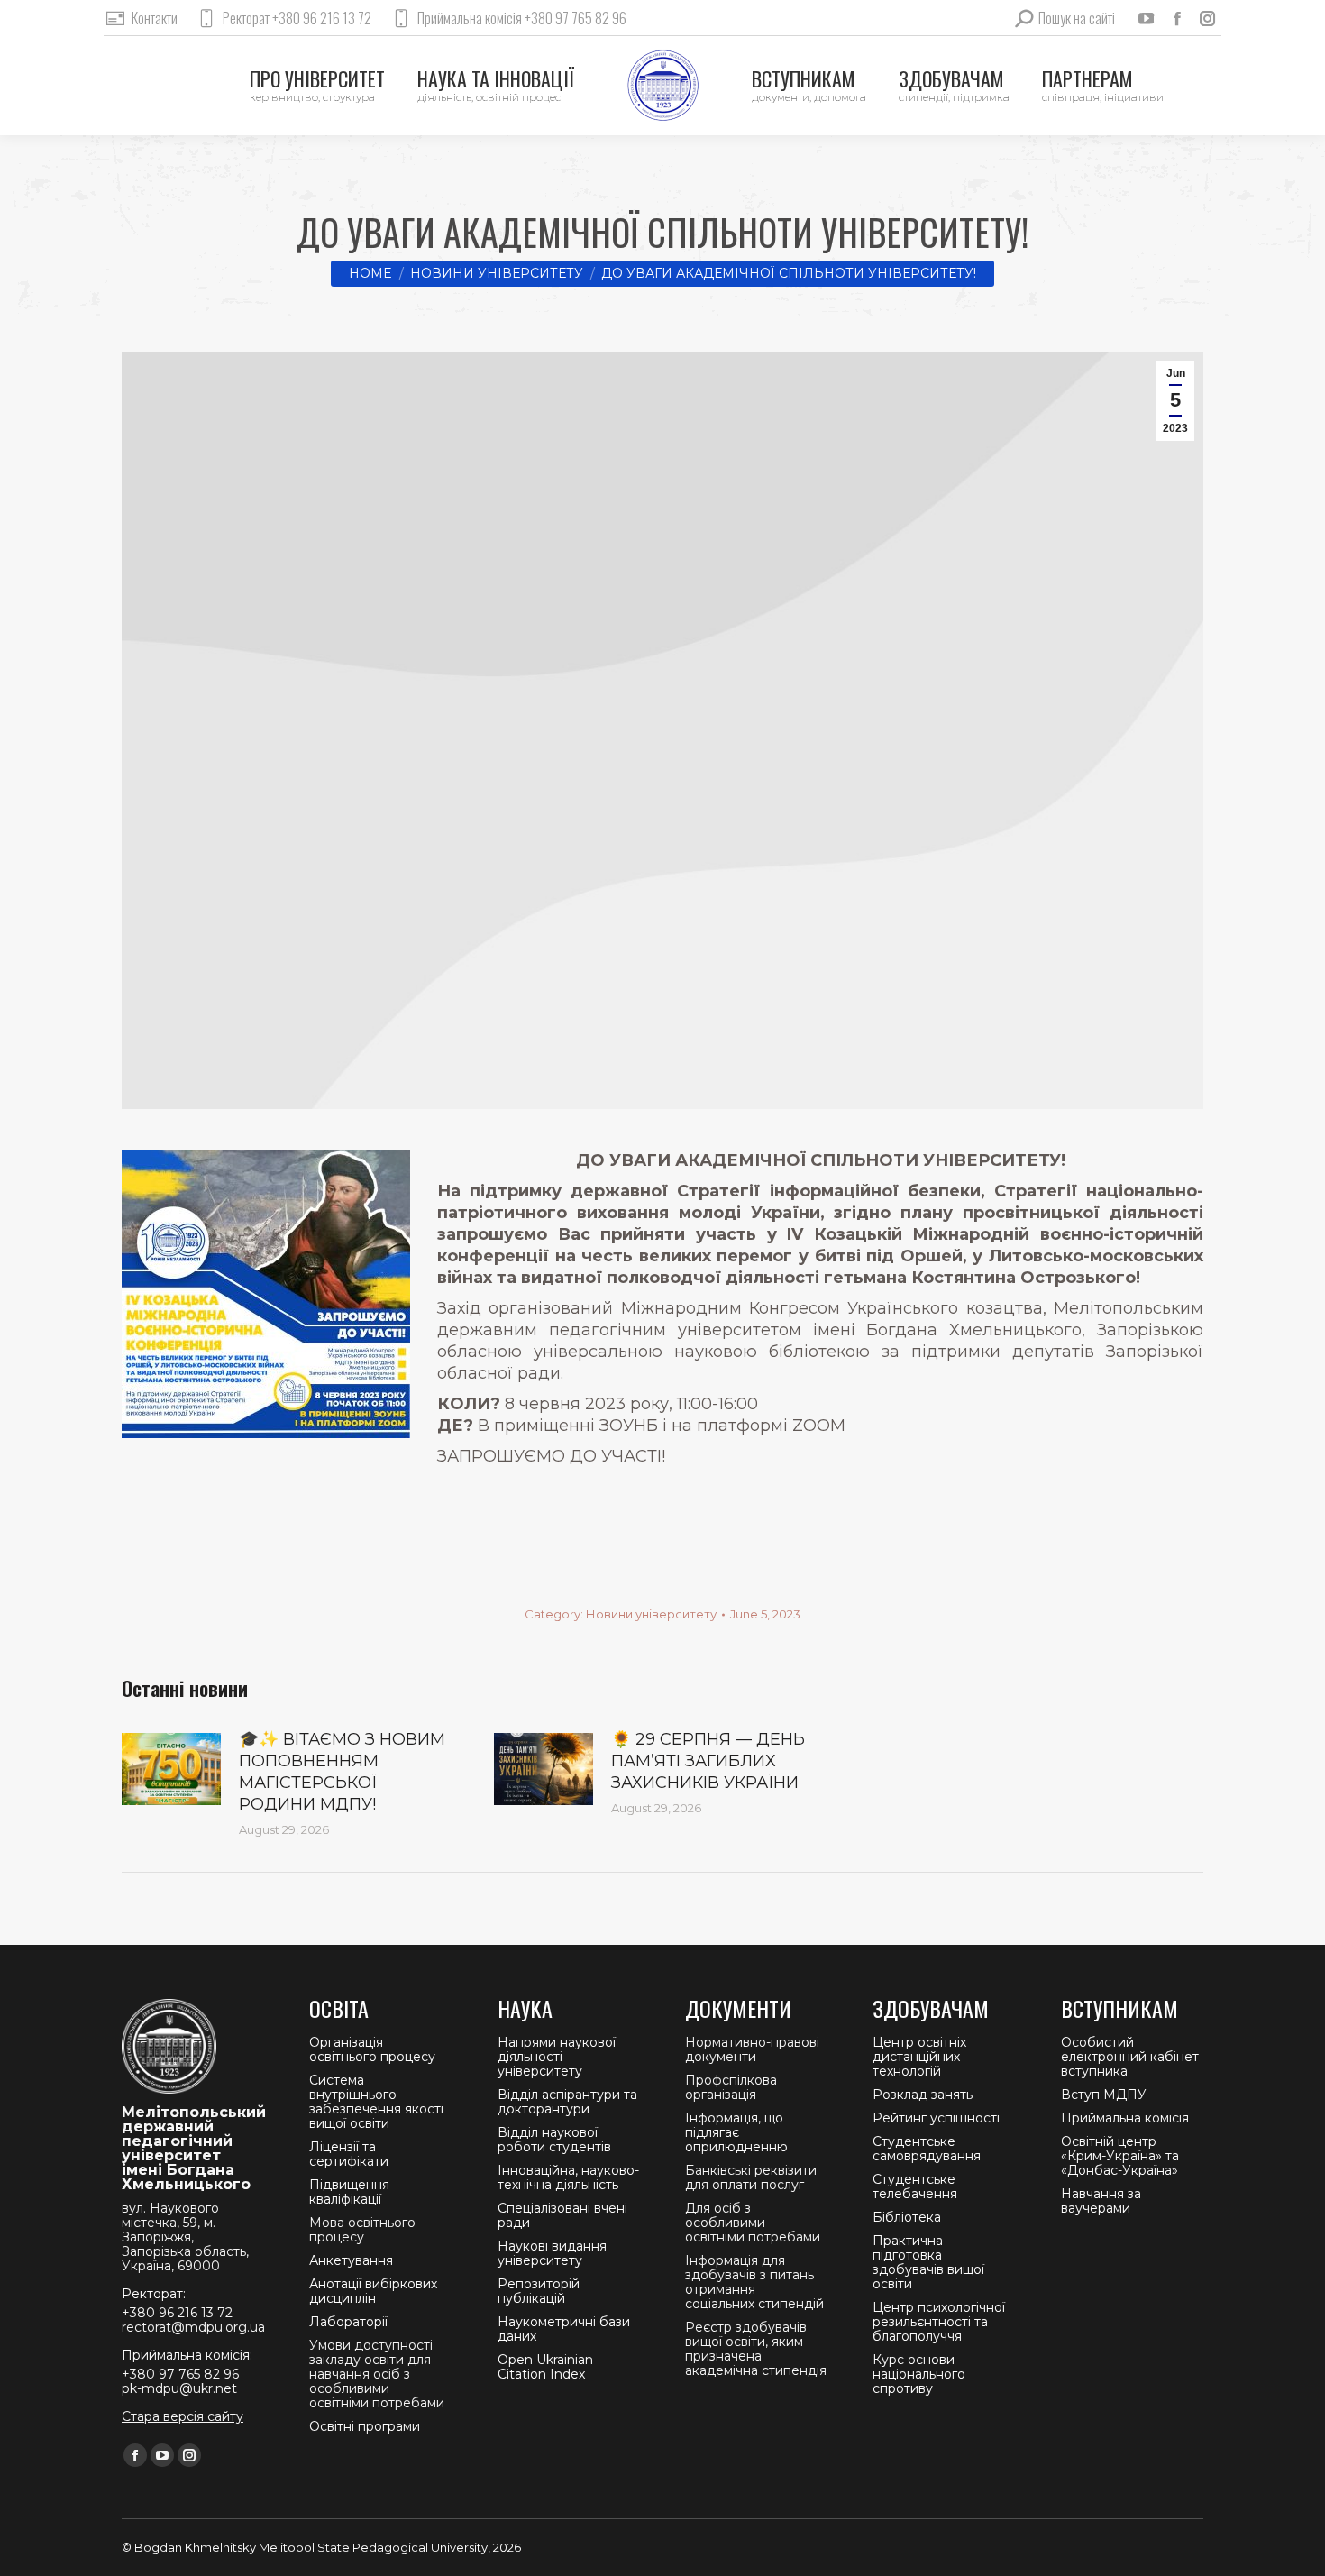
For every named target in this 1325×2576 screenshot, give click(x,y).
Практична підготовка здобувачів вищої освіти (928, 2262)
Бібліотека (907, 2217)
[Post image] (171, 1769)
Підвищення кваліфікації (349, 2192)
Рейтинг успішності (936, 2118)
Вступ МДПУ (1104, 2095)
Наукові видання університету (552, 2253)
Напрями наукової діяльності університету (557, 2057)
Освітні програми (365, 2426)
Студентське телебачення (915, 2186)
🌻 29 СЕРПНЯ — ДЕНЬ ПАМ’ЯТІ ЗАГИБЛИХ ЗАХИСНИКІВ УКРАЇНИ (708, 1761)
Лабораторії (348, 2322)
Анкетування (351, 2260)
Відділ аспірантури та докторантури (567, 2102)
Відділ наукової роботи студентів (554, 2140)
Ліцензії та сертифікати (349, 2154)
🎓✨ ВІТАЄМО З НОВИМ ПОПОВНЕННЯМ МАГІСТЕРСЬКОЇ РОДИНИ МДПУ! (342, 1772)
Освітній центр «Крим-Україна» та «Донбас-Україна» (1120, 2156)
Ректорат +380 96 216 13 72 (297, 18)
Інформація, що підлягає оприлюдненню (736, 2132)
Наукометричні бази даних (564, 2329)
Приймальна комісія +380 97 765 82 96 (522, 18)
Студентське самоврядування (927, 2149)
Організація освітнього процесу (372, 2049)
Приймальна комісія (1125, 2118)
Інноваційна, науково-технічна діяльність (568, 2177)
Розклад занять (923, 2095)
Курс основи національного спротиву (919, 2374)
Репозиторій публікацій (539, 2291)
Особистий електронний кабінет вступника (1130, 2057)
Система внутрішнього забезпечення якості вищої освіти (376, 2102)
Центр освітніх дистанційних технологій (919, 2057)
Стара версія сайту (183, 2416)
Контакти (155, 18)
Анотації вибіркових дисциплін (373, 2291)
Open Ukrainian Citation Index (545, 2367)
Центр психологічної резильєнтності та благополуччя (939, 2322)
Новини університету (651, 1614)
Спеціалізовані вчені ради (562, 2215)
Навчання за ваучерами (1101, 2201)
